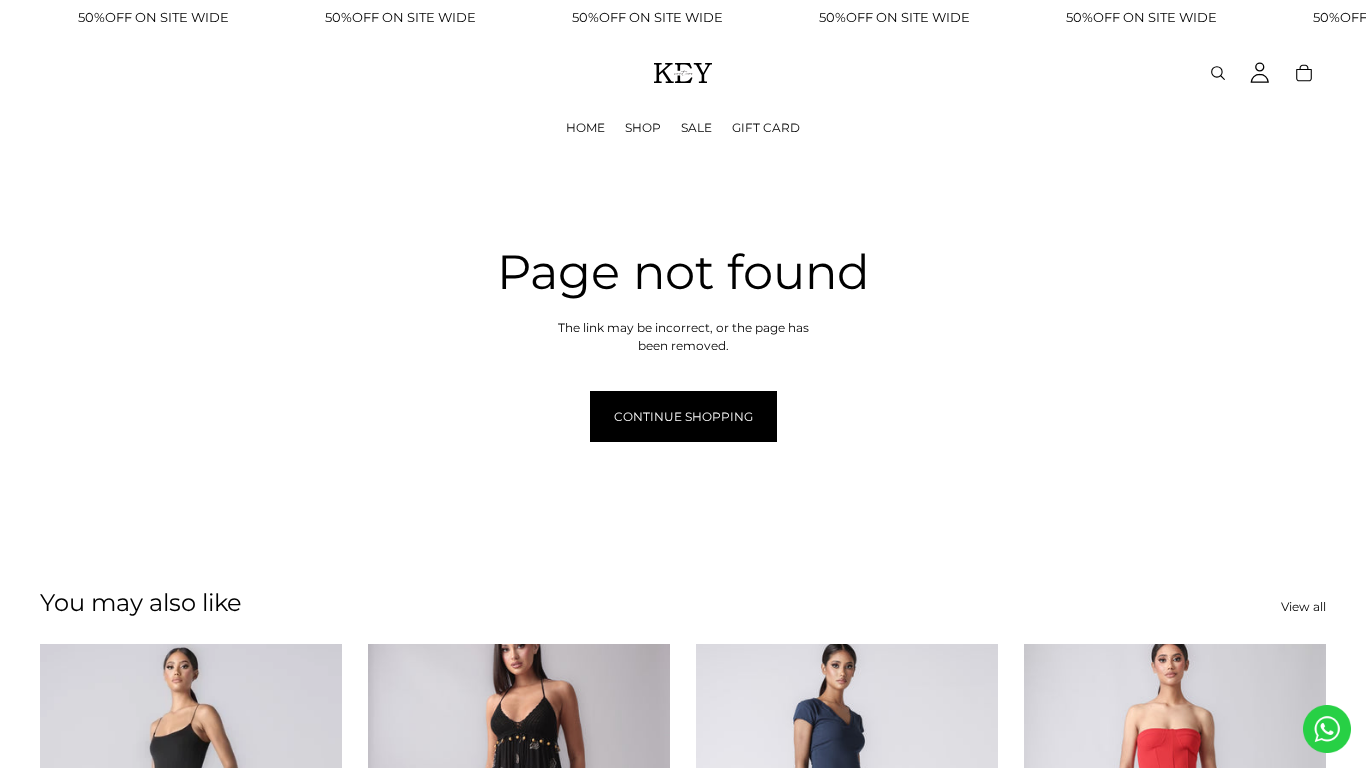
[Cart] (1304, 73)
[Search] (1218, 73)
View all (1303, 606)
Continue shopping (683, 416)
